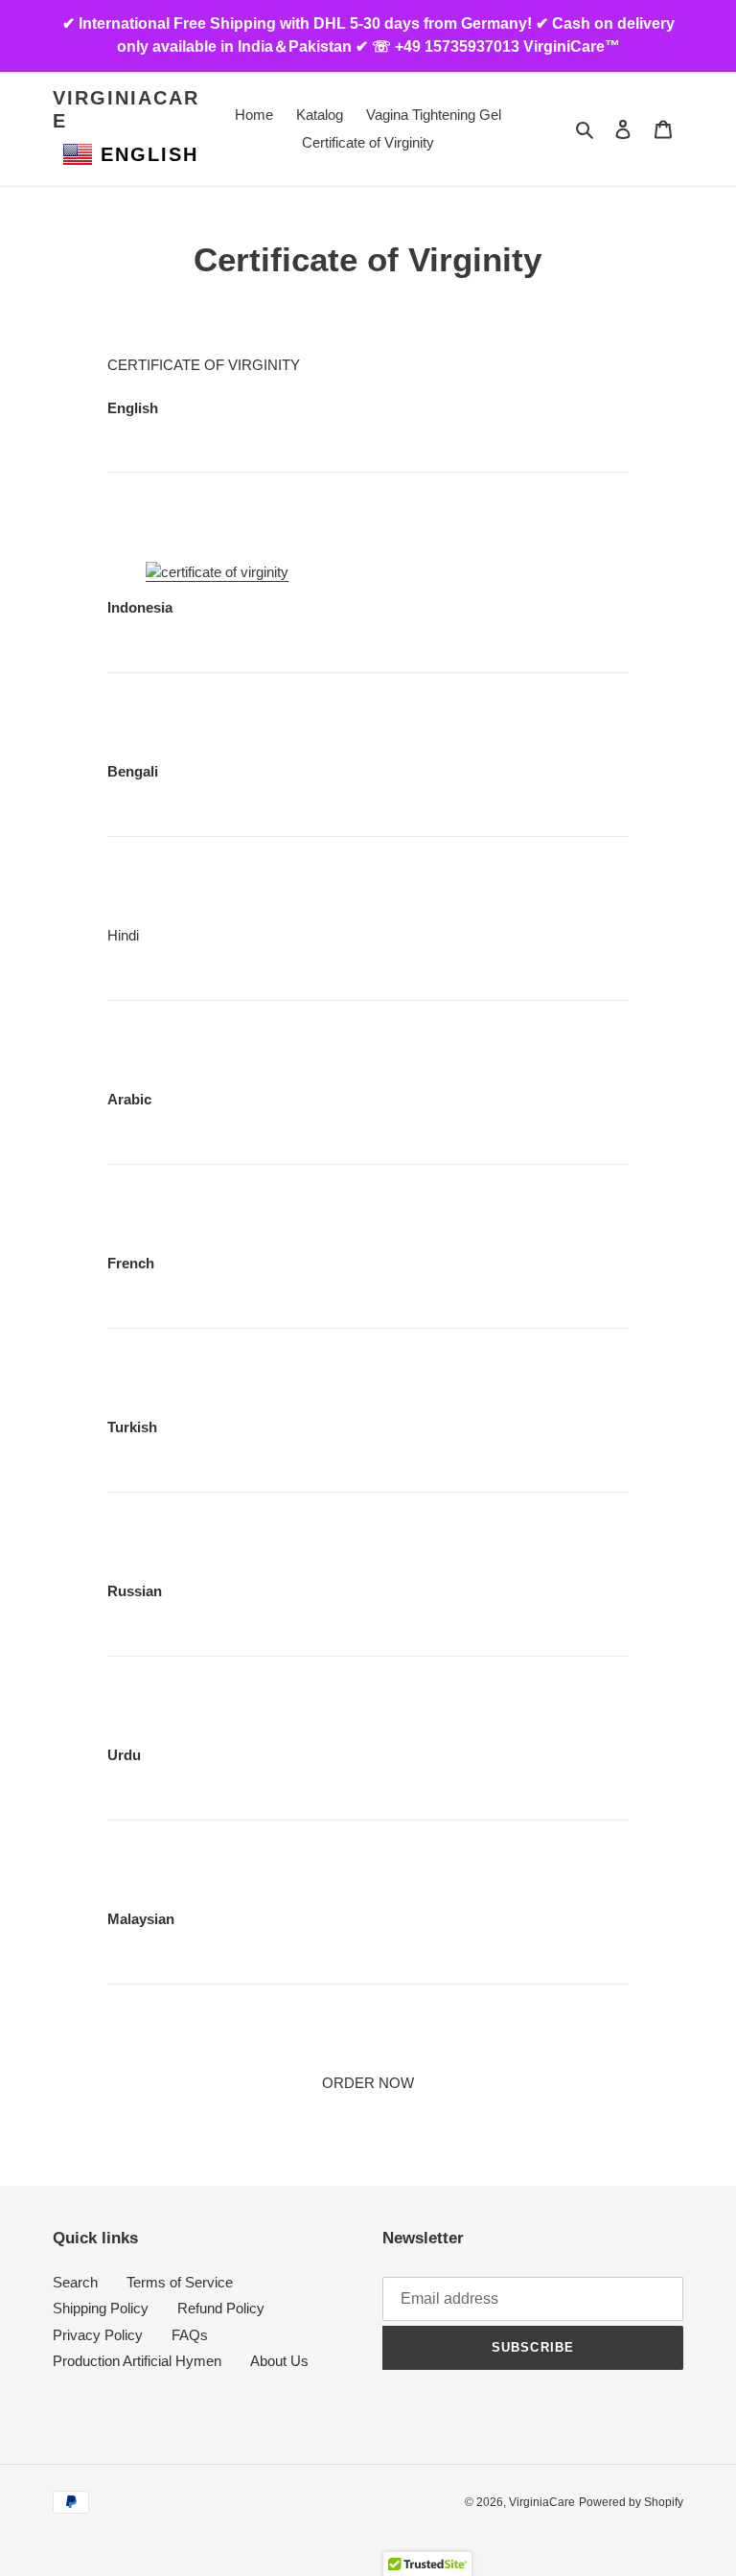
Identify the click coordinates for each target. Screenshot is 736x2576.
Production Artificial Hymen (137, 2361)
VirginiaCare (126, 109)
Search (75, 2282)
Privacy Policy (98, 2335)
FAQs (190, 2335)
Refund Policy (221, 2308)
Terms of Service (180, 2282)
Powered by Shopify (631, 2502)
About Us (279, 2361)
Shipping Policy (101, 2308)
